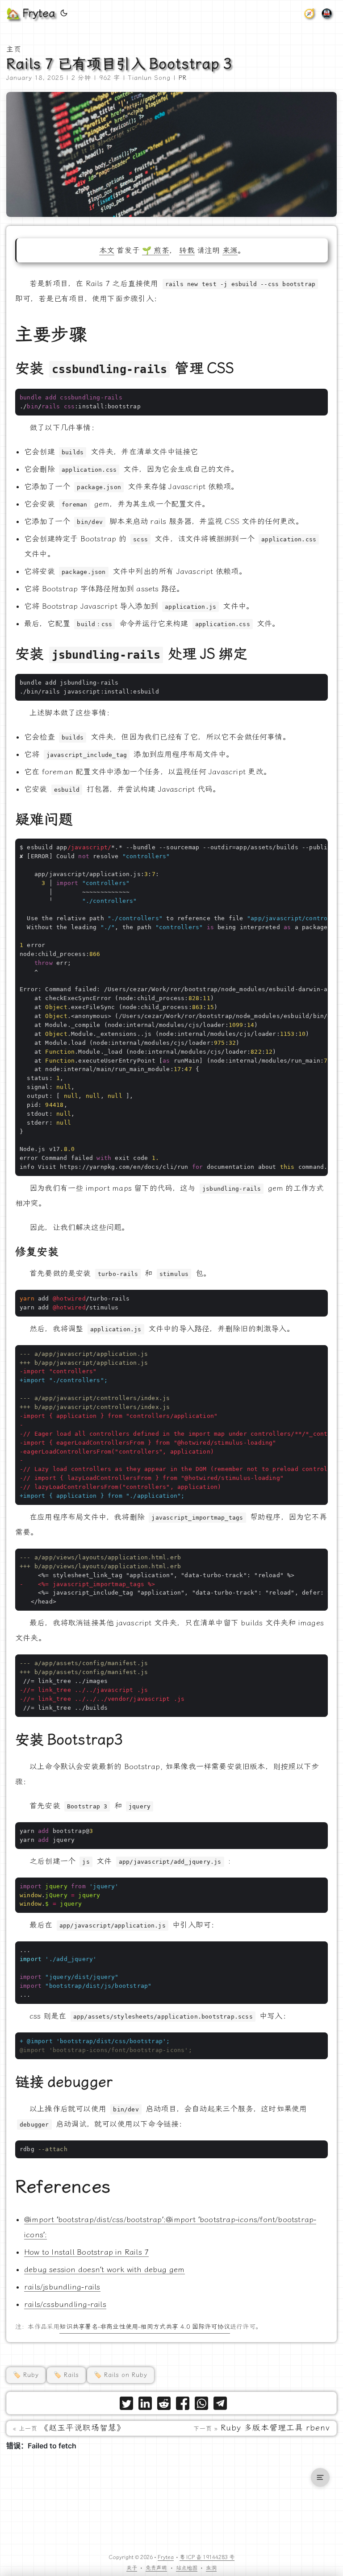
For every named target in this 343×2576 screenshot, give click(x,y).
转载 (187, 250)
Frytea (166, 2557)
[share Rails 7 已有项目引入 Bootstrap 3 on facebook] (183, 2405)
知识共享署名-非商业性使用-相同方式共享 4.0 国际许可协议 (144, 2327)
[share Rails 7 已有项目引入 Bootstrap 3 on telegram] (220, 2405)
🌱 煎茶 (156, 250)
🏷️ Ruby (26, 2375)
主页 (14, 49)
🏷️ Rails (66, 2375)
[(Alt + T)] (64, 13)
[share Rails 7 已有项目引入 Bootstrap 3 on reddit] (164, 2405)
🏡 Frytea (31, 13)
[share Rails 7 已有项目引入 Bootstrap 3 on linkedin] (145, 2405)
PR (183, 78)
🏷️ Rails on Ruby (121, 2375)
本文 (107, 250)
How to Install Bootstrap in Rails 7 (86, 2252)
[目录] (320, 2477)
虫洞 (211, 2568)
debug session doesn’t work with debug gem (105, 2269)
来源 (230, 250)
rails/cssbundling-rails (65, 2304)
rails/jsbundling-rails (62, 2287)
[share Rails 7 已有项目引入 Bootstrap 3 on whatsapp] (201, 2405)
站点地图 (187, 2568)
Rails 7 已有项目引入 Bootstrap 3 (119, 64)
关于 (132, 2568)
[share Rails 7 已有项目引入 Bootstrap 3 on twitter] (126, 2405)
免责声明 (156, 2568)
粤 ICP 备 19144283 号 (207, 2557)
